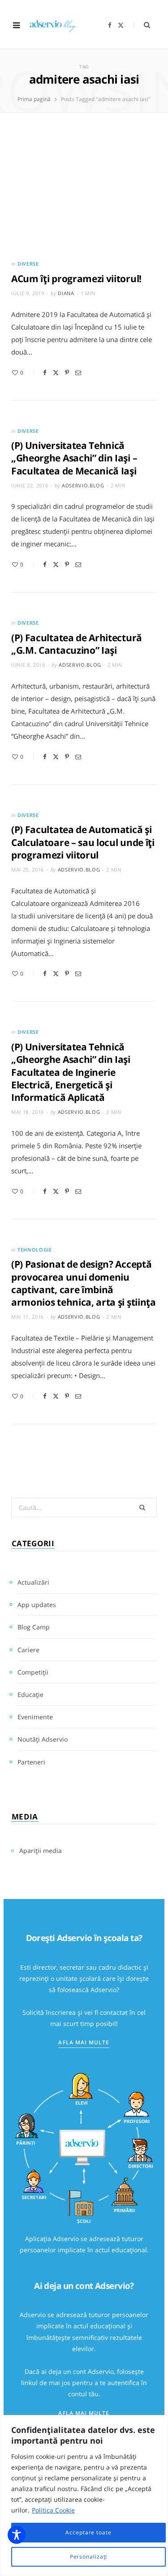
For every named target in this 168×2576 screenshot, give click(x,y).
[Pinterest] (67, 373)
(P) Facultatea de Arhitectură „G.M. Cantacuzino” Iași (77, 644)
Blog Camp (34, 1627)
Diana (66, 293)
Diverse (28, 264)
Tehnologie (35, 1250)
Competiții (33, 1672)
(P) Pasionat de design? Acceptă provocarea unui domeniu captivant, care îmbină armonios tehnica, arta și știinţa (84, 1283)
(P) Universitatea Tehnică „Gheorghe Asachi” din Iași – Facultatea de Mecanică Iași (74, 458)
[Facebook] (45, 373)
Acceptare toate (88, 2532)
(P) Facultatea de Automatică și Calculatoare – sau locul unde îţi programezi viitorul (83, 842)
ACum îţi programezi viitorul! (76, 279)
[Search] (142, 25)
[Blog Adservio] (57, 25)
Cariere (28, 1650)
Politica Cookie (53, 2510)
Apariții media (41, 1851)
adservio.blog (83, 485)
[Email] (78, 373)
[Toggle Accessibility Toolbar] (17, 2535)
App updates (37, 1605)
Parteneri (31, 1762)
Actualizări (33, 1582)
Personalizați (89, 2557)
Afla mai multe (84, 2042)
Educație (30, 1694)
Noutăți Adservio (43, 1739)
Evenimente (35, 1717)
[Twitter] (56, 373)
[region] (84, 2496)
